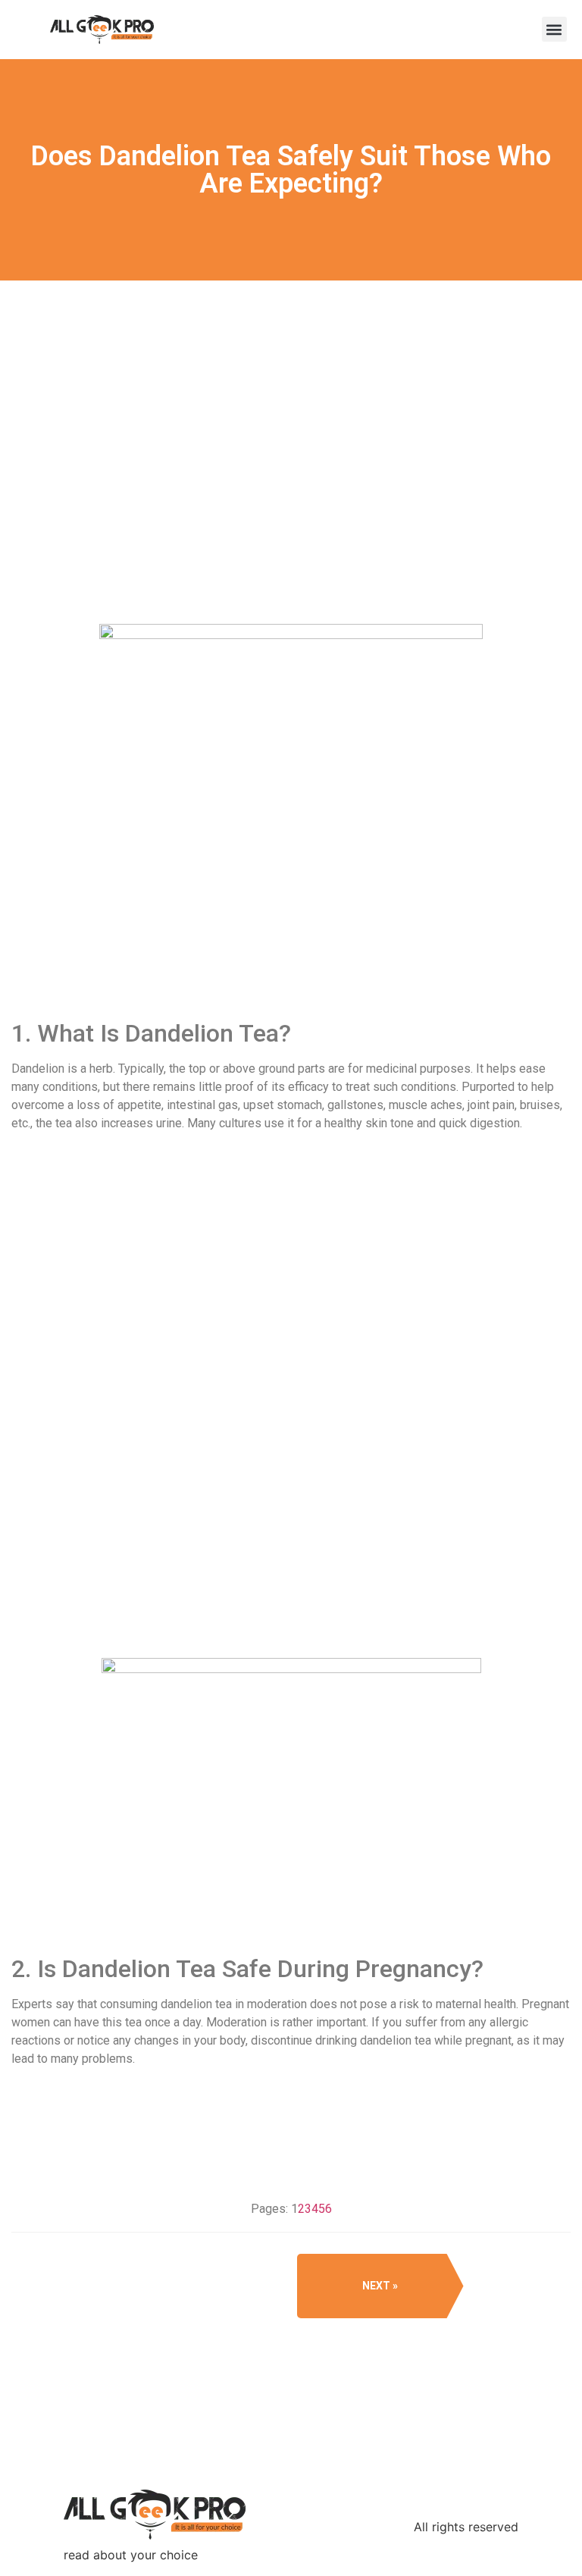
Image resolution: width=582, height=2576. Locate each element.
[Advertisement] (291, 506)
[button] (554, 29)
